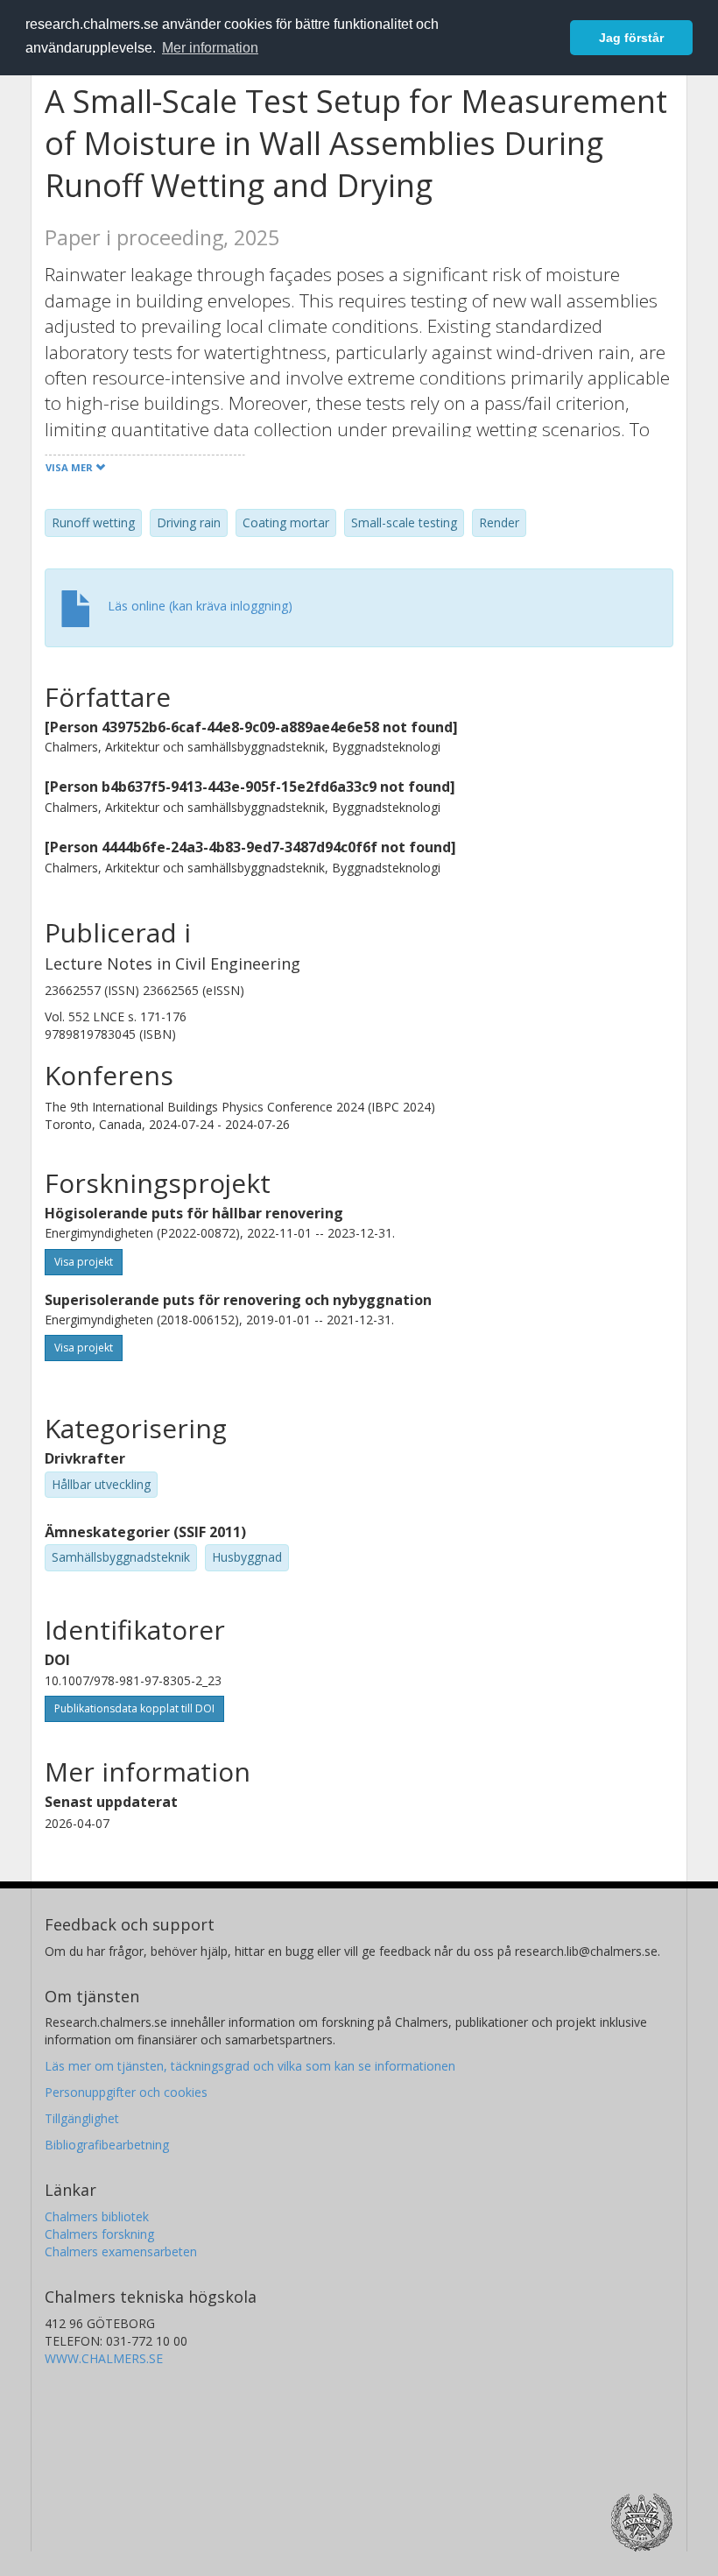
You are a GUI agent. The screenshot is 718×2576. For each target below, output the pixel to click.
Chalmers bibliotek (97, 2216)
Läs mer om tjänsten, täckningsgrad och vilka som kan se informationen (250, 2066)
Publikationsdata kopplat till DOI (134, 1708)
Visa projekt (84, 1262)
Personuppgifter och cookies (126, 2092)
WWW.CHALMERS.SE (104, 2358)
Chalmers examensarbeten (121, 2251)
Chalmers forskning (99, 2234)
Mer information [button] (210, 48)
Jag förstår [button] (631, 38)
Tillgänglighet (82, 2118)
